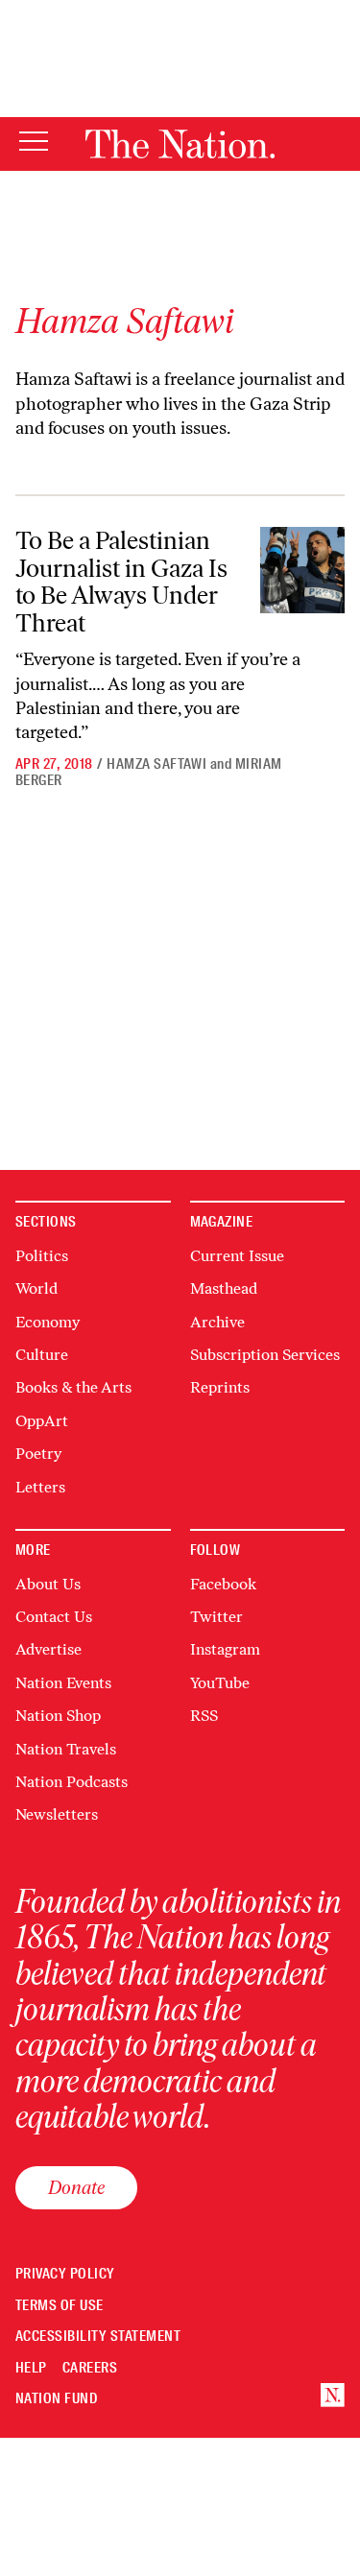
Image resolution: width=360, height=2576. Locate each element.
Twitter (216, 1617)
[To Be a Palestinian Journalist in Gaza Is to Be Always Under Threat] (302, 570)
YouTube (220, 1683)
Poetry (38, 1454)
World (36, 1288)
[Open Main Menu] (34, 143)
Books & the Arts (73, 1387)
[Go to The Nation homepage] (180, 144)
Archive (217, 1322)
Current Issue (237, 1256)
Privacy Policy (65, 2274)
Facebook (223, 1584)
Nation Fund (56, 2399)
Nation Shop (58, 1716)
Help (31, 2368)
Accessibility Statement (98, 2337)
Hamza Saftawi (156, 764)
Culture (42, 1355)
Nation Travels (66, 1749)
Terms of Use (60, 2306)
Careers (90, 2368)
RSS (204, 1716)
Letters (40, 1487)
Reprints (220, 1387)
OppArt (42, 1421)
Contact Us (54, 1617)
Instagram (225, 1649)
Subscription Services (265, 1355)
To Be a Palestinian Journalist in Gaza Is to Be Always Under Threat (121, 582)
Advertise (48, 1649)
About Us (48, 1584)
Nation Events (63, 1683)
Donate (76, 2187)
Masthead (224, 1288)
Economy (48, 1322)
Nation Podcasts (72, 1782)
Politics (42, 1256)
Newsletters (57, 1814)
